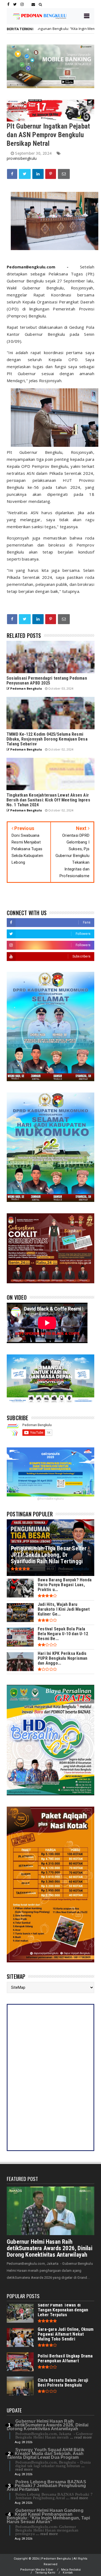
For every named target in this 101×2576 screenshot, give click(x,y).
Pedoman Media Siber (37, 2570)
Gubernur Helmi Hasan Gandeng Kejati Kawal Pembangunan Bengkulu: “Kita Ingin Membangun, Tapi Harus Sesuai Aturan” (48, 2516)
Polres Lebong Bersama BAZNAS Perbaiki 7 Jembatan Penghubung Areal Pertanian (46, 2486)
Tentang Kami (45, 2573)
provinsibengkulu (22, 158)
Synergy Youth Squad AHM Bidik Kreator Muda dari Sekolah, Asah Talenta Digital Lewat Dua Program (46, 2454)
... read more (81, 2437)
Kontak (68, 2573)
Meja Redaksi (71, 2570)
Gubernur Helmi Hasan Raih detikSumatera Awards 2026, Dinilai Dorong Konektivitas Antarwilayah (50, 2248)
